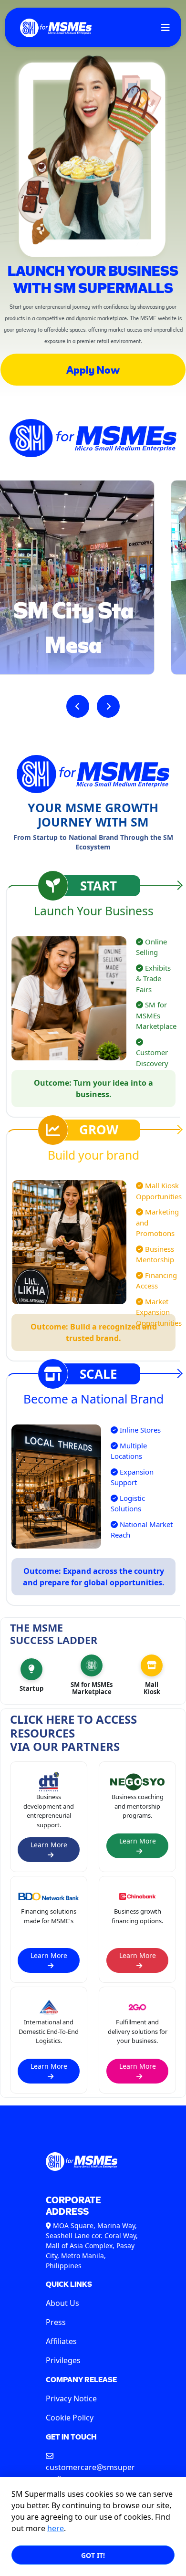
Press (56, 2322)
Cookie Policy (70, 2418)
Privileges (63, 2360)
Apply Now (93, 369)
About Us (62, 2303)
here (56, 2528)
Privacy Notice (71, 2398)
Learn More (49, 1845)
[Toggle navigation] (165, 27)
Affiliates (61, 2341)
